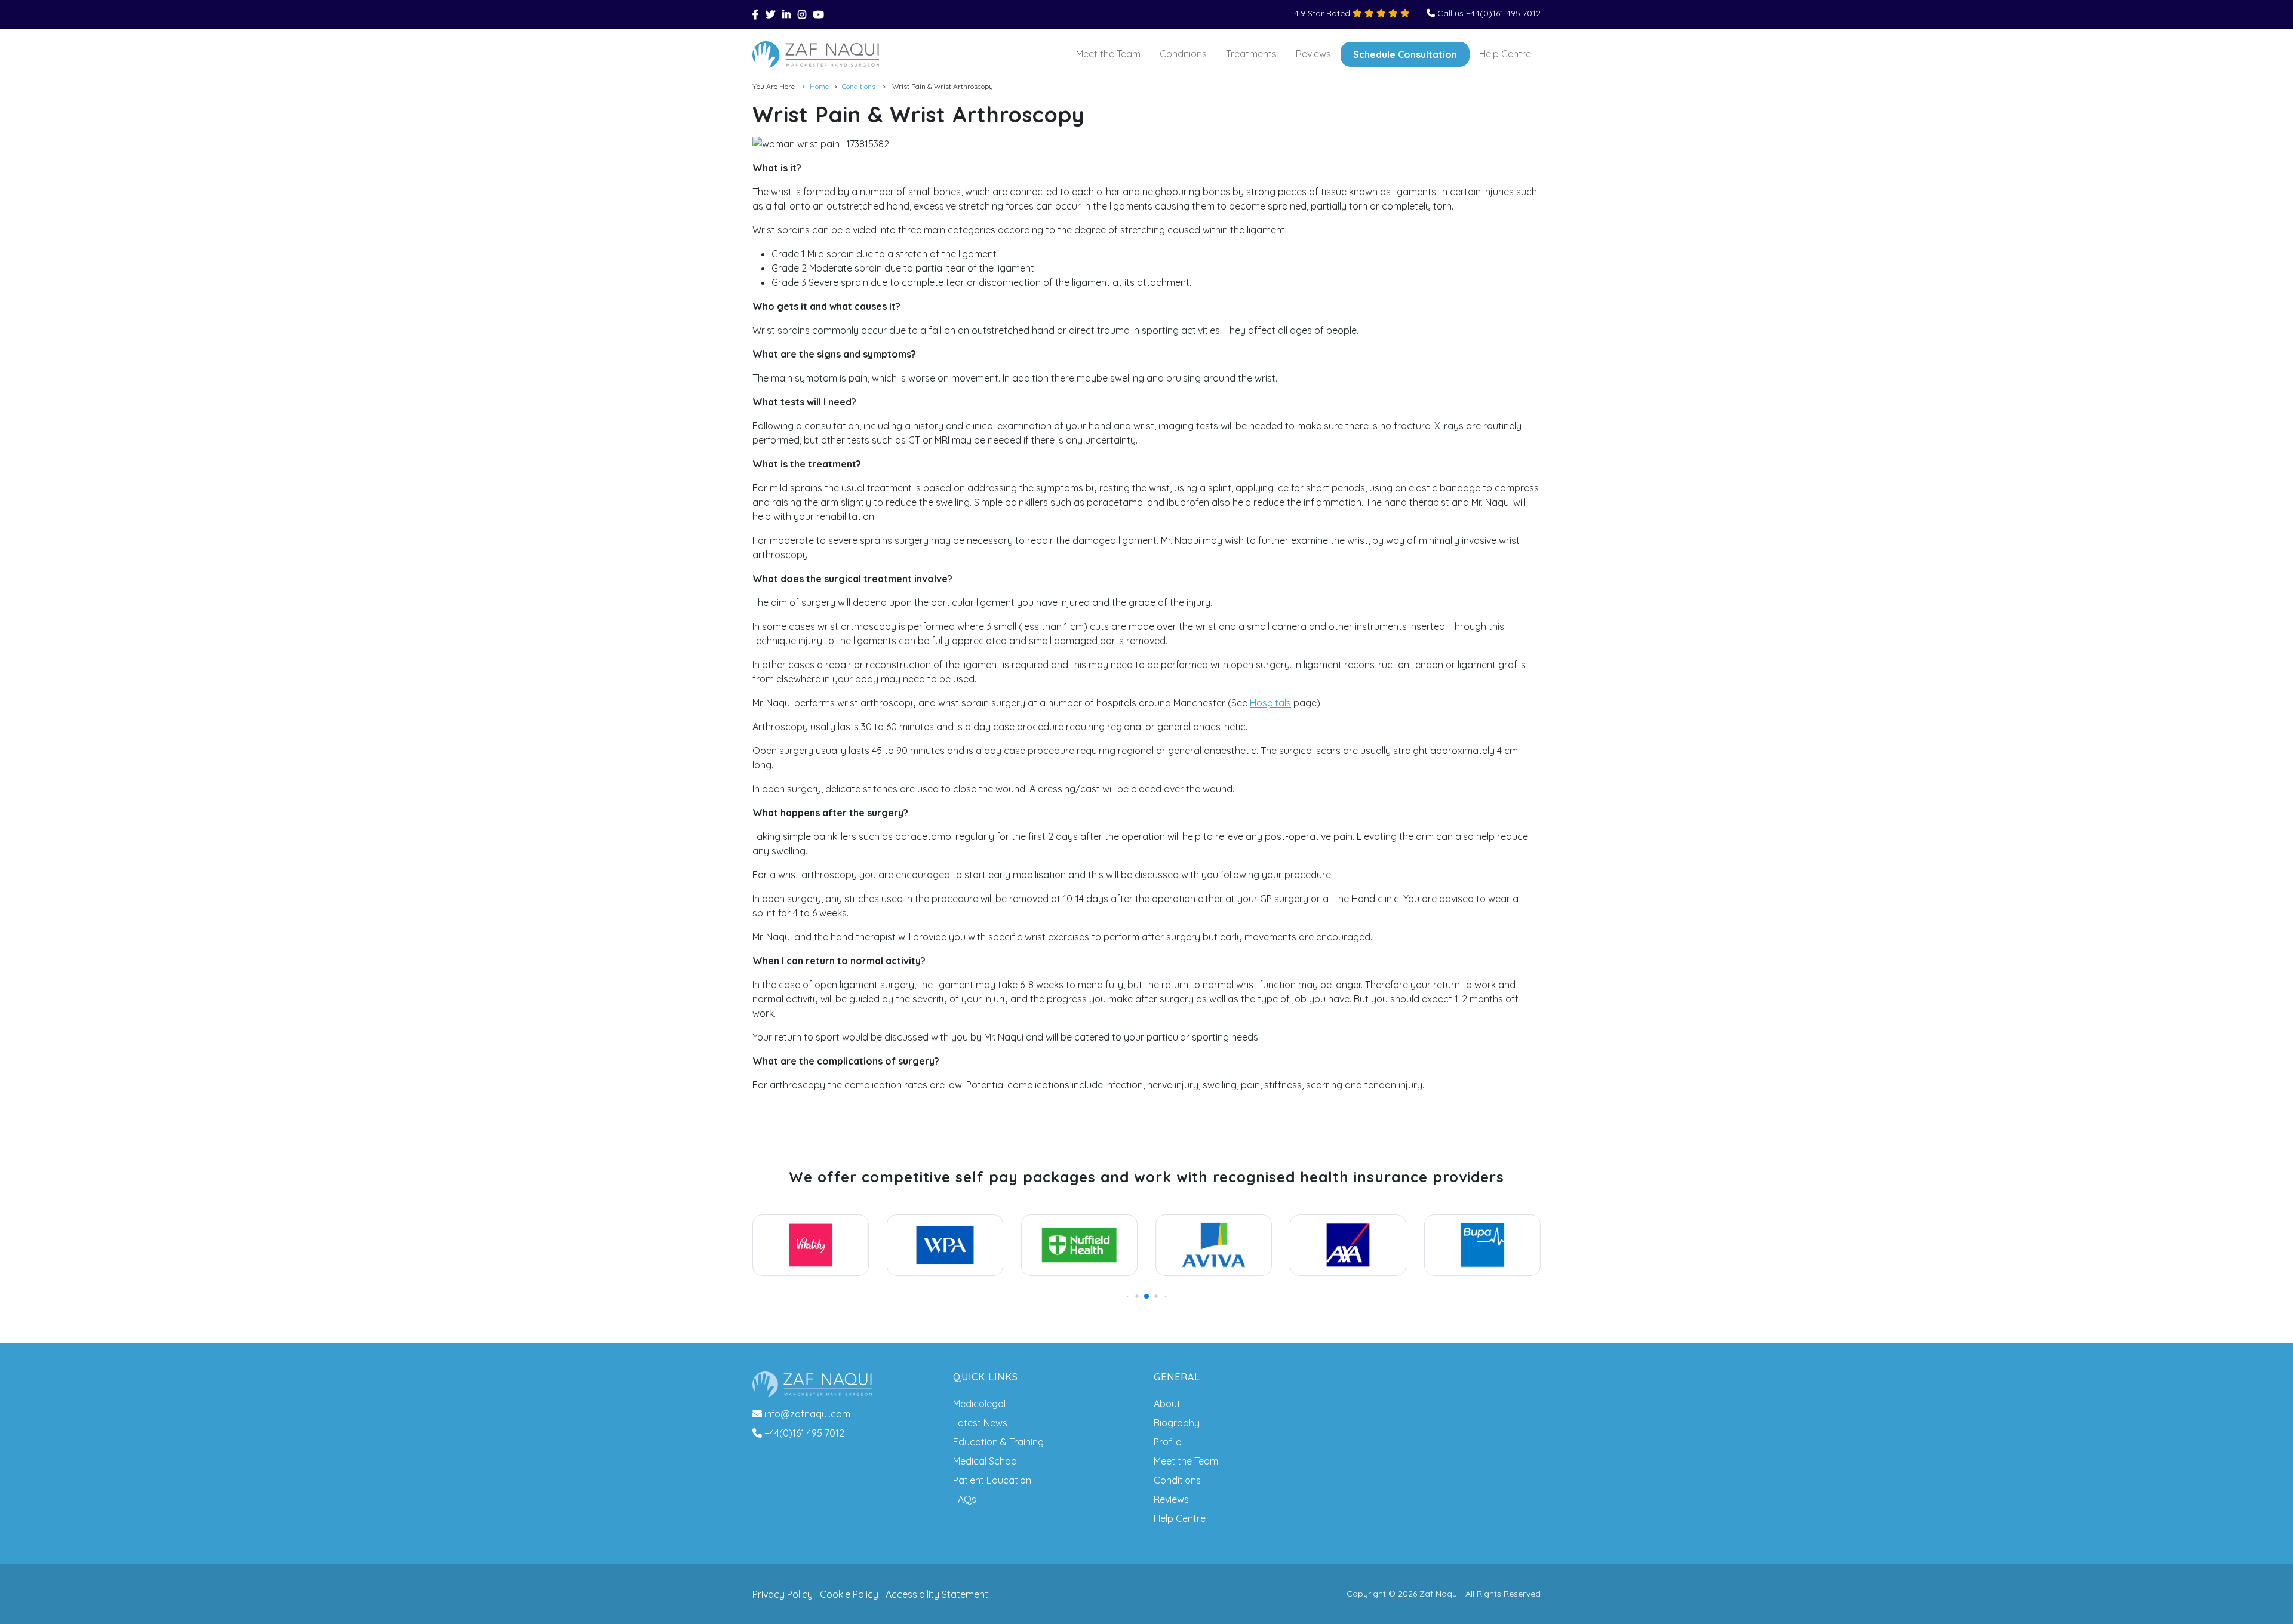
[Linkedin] (786, 14)
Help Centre (1505, 54)
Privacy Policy (783, 1594)
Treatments (1251, 54)
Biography (1177, 1423)
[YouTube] (819, 14)
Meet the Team (1108, 54)
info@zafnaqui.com (807, 1414)
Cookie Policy (849, 1594)
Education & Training (998, 1442)
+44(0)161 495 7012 (804, 1433)
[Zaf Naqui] (816, 55)
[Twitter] (770, 14)
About (1167, 1404)
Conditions (1183, 54)
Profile (1167, 1442)
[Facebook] (755, 14)
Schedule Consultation (1405, 54)
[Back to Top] (2267, 1598)
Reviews (1313, 54)
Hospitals (1270, 703)
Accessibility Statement (937, 1594)
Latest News (980, 1423)
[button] (1128, 1297)
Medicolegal (979, 1404)
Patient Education (992, 1480)
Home (819, 86)
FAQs (965, 1499)
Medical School (986, 1461)
